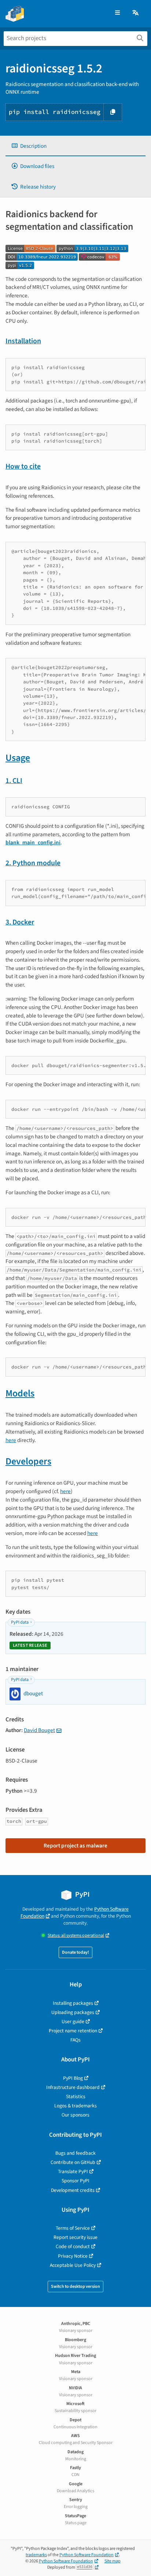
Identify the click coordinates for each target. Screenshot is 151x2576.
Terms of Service (73, 2228)
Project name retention (73, 2031)
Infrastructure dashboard (73, 2087)
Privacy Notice (73, 2256)
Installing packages (73, 2003)
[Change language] (136, 13)
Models (20, 1393)
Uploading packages (73, 2012)
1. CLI (14, 781)
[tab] (75, 146)
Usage (18, 758)
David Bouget (39, 1730)
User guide (73, 2022)
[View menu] (117, 13)
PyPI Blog (73, 2078)
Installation (23, 341)
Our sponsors (75, 2115)
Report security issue (75, 2237)
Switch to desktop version (75, 2287)
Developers (28, 1461)
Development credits (73, 2190)
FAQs (75, 2040)
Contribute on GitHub (73, 2162)
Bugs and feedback (75, 2153)
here (11, 1440)
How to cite (23, 466)
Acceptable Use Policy (73, 2265)
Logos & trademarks (75, 2106)
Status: (76, 1935)
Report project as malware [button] (75, 1846)
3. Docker (20, 922)
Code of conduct (73, 2246)
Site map (113, 2561)
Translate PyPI (73, 2171)
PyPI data (20, 1622)
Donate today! (75, 1952)
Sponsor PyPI (75, 2181)
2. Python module (33, 863)
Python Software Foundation (86, 2555)
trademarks (36, 2555)
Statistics (76, 2096)
